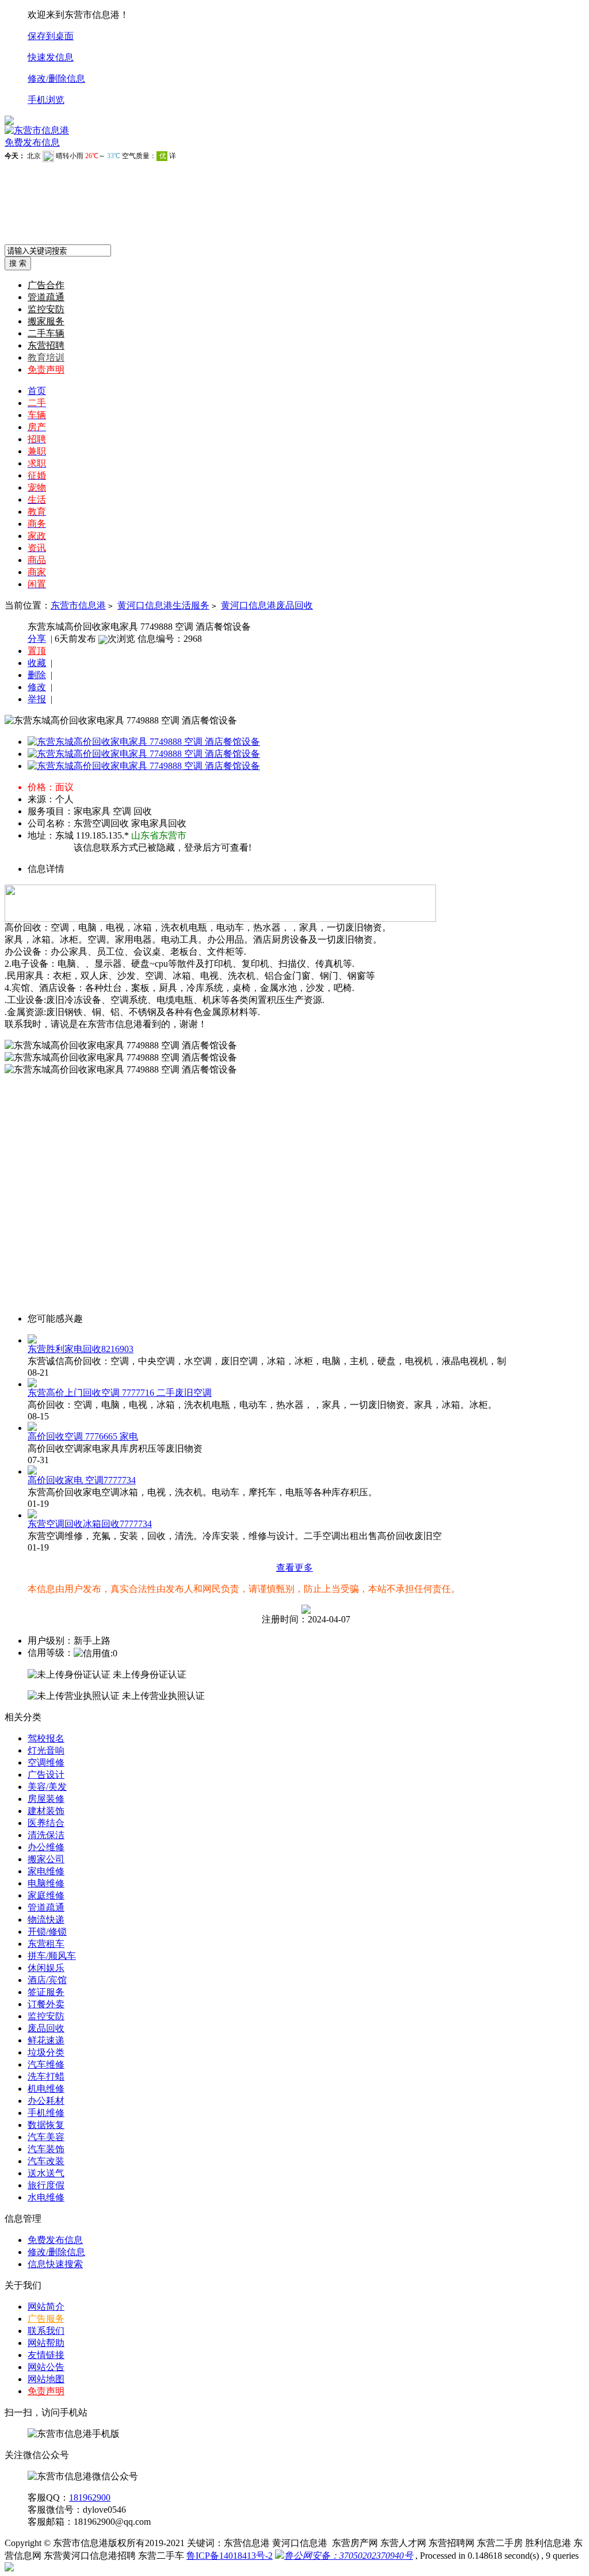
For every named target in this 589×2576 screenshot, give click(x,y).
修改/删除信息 (56, 79)
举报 (37, 699)
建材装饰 (46, 1811)
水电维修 (46, 2197)
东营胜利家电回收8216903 (81, 1349)
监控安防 (46, 309)
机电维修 (46, 2089)
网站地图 (46, 2379)
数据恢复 (46, 2125)
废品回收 (46, 2028)
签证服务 (46, 1992)
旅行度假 (46, 2185)
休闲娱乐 (46, 1968)
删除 (37, 675)
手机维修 (46, 2113)
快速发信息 (51, 57)
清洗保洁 (46, 1835)
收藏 (37, 663)
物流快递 (46, 1919)
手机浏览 (46, 100)
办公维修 (46, 1847)
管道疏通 (46, 297)
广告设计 (46, 1775)
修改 (37, 687)
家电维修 (46, 1871)
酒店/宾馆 (47, 1980)
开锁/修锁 (47, 1932)
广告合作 (46, 285)
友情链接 (46, 2355)
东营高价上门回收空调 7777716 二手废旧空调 (120, 1393)
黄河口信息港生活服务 (163, 605)
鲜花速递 (46, 2040)
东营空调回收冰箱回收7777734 (90, 1524)
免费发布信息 (32, 142)
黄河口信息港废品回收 (267, 605)
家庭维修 (46, 1895)
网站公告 (46, 2367)
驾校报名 (46, 1738)
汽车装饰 (46, 2149)
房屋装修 (46, 1799)
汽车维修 (46, 2064)
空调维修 (46, 1762)
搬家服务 (46, 321)
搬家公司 (46, 1859)
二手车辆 (46, 333)
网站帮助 (46, 2343)
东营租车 (46, 1944)
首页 (37, 391)
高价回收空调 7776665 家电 (83, 1436)
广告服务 (46, 2319)
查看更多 (294, 1568)
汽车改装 (46, 2161)
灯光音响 (46, 1750)
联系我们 (46, 2331)
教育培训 (46, 357)
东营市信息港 (78, 605)
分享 (37, 639)
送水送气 (46, 2173)
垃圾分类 (46, 2052)
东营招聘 (46, 345)
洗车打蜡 (46, 2077)
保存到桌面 (51, 36)
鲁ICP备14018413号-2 (230, 2556)
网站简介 (46, 2307)
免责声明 (46, 370)
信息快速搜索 (55, 2264)
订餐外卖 (46, 2004)
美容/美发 (47, 1787)
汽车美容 (46, 2137)
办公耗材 (46, 2101)
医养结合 (46, 1823)
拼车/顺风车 (52, 1956)
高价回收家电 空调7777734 (82, 1480)
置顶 (37, 651)
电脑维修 (46, 1883)
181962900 (90, 2497)
